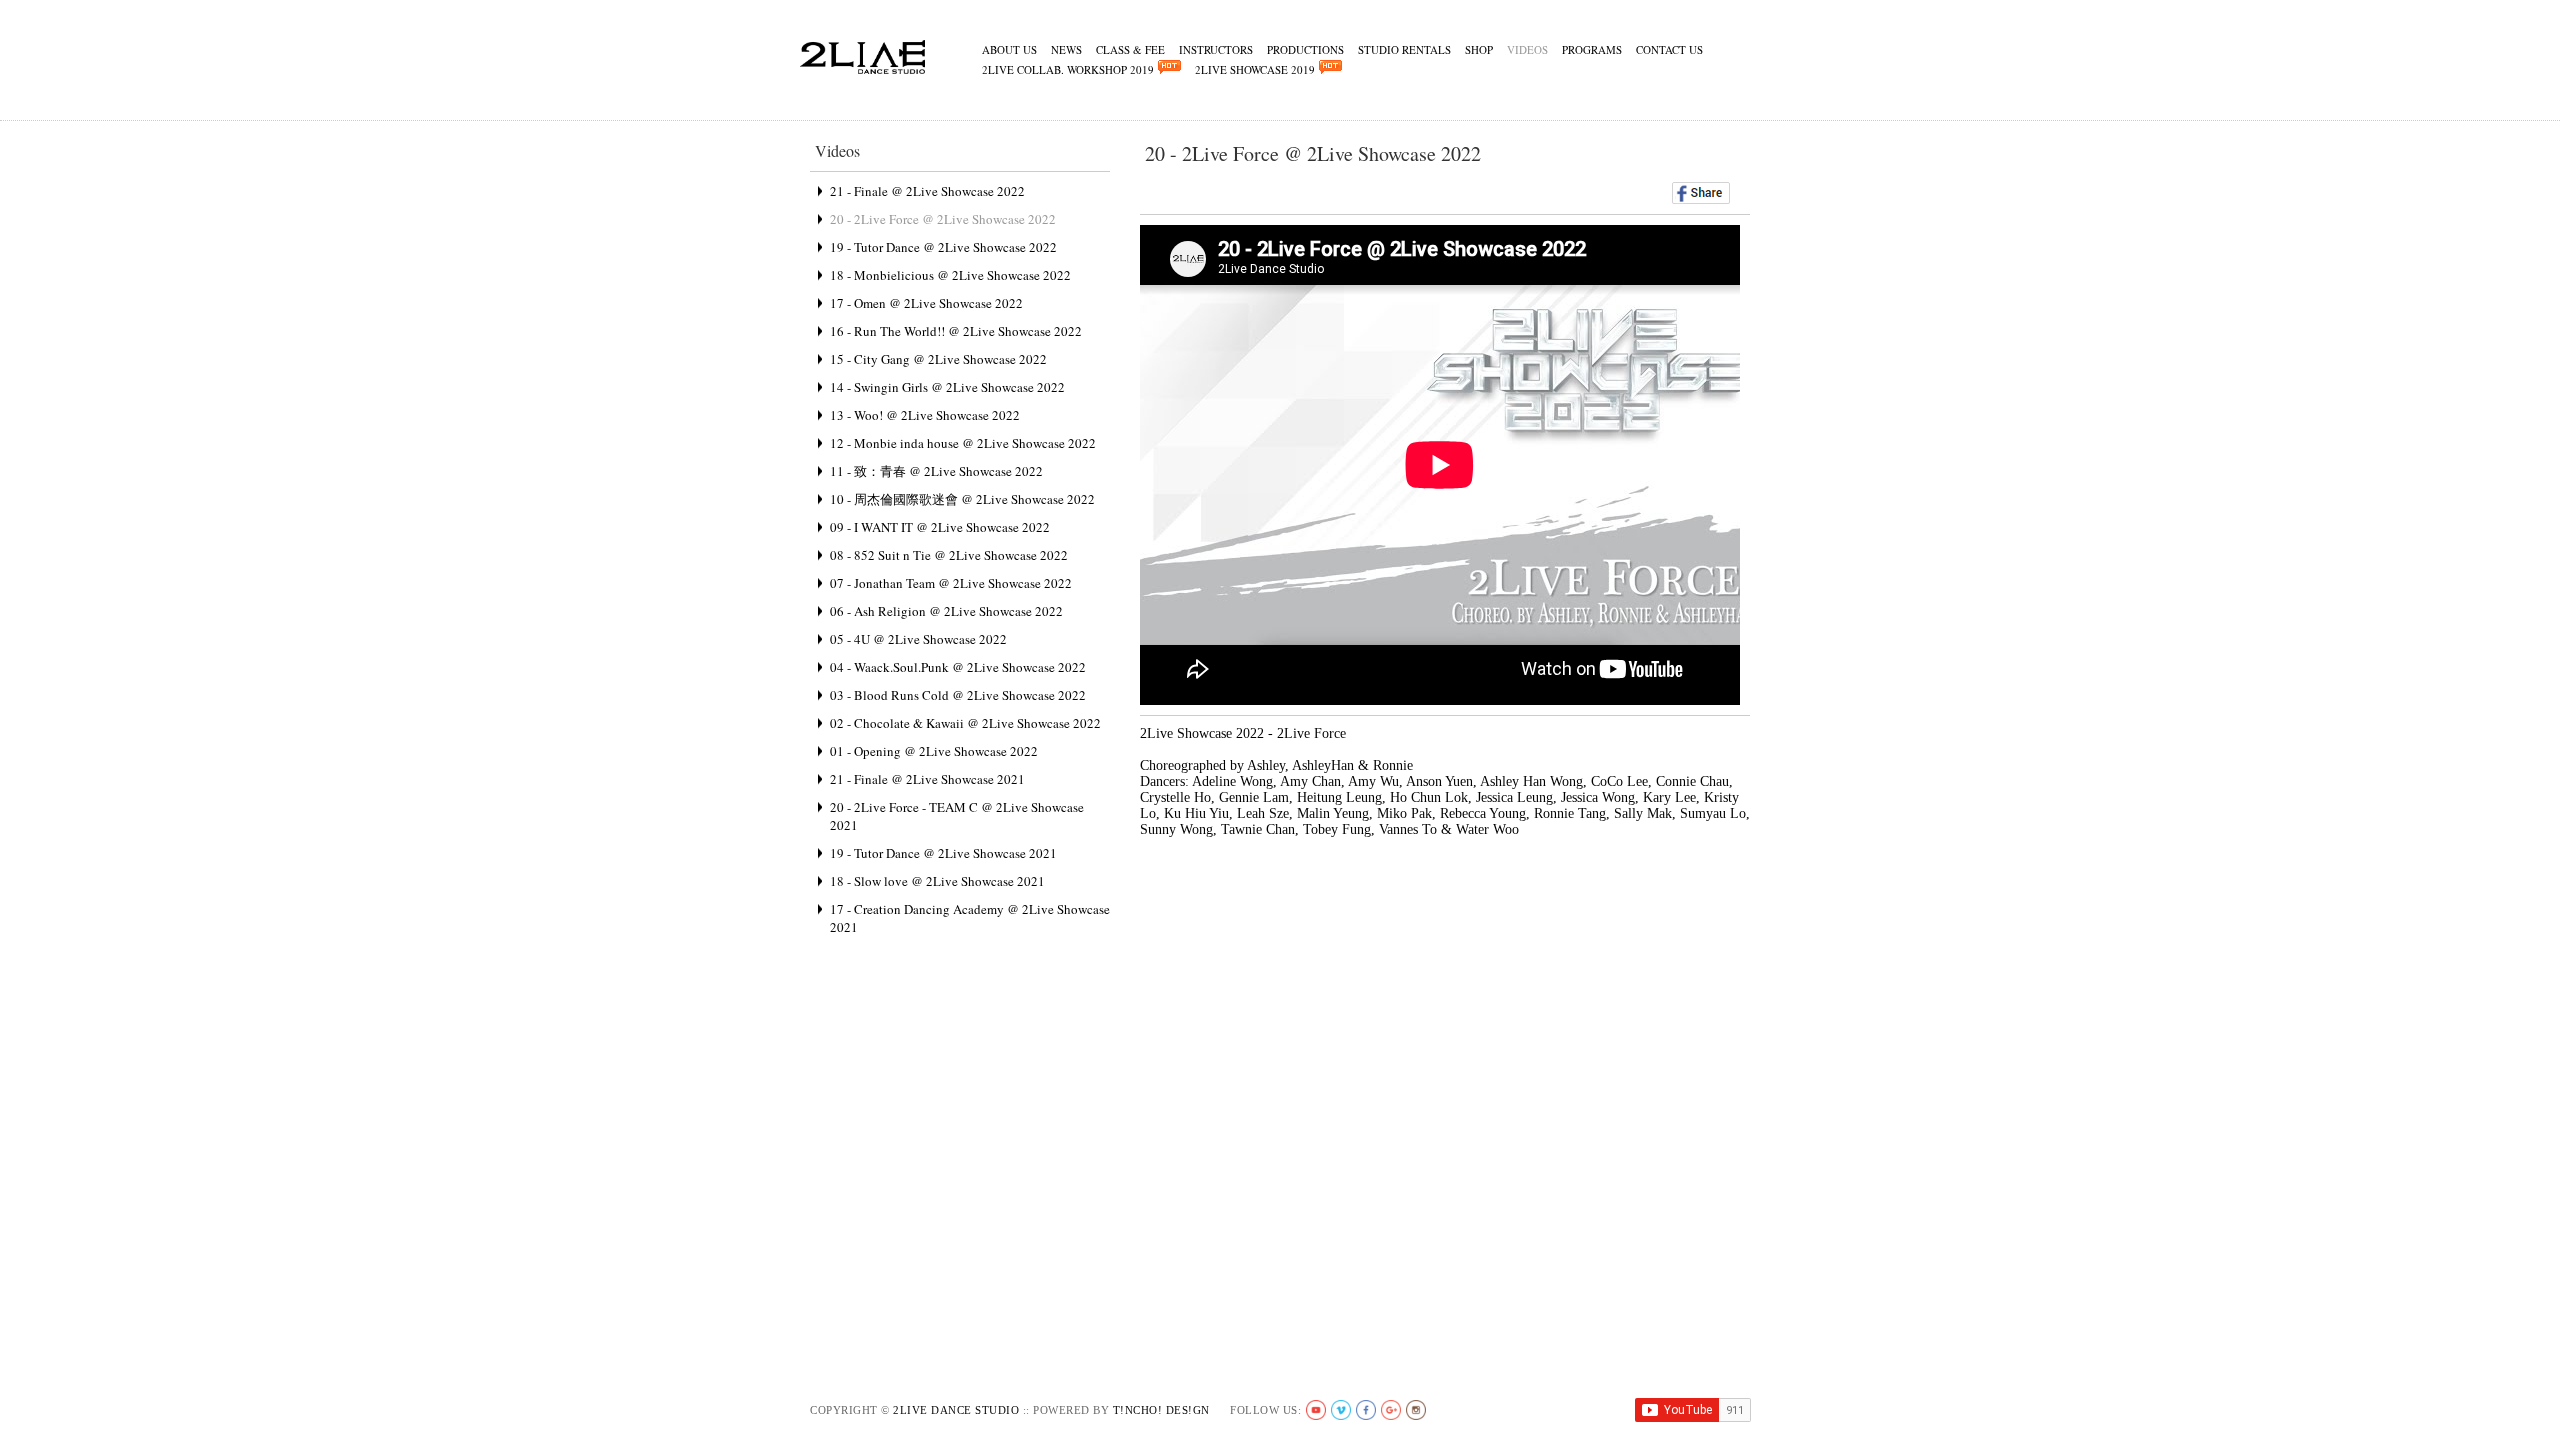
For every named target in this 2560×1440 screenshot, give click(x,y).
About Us (1009, 49)
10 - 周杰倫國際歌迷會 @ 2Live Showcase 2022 (962, 499)
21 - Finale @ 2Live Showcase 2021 (927, 779)
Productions (1305, 49)
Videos (1527, 49)
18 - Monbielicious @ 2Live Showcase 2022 (950, 275)
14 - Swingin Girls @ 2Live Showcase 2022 (947, 387)
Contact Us (1669, 49)
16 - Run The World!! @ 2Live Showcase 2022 (956, 331)
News (1066, 49)
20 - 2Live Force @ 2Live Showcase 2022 (943, 219)
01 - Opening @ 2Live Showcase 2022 (934, 751)
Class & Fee (1130, 49)
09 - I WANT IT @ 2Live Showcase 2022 (940, 527)
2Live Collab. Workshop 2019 (1070, 69)
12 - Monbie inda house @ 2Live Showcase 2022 (963, 443)
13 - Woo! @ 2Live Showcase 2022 (925, 415)
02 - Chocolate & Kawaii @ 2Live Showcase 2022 (965, 723)
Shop (1479, 49)
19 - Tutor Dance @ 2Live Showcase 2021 (943, 853)
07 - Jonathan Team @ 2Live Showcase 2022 (951, 583)
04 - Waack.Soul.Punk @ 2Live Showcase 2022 (958, 667)
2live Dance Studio (956, 1410)
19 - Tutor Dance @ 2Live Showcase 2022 (943, 247)
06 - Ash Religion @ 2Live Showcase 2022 (946, 611)
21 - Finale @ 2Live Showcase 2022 (927, 191)
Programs (1592, 49)
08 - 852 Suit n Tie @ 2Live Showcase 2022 (949, 555)
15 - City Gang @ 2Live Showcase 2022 (938, 359)
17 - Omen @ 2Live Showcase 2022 (926, 303)
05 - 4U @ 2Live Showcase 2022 (918, 639)
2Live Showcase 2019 (1257, 69)
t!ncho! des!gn (1161, 1410)
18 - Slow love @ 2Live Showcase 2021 (937, 881)
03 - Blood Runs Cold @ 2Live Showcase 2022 (958, 695)
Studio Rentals (1404, 49)
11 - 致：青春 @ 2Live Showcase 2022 (936, 471)
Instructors (1216, 49)
